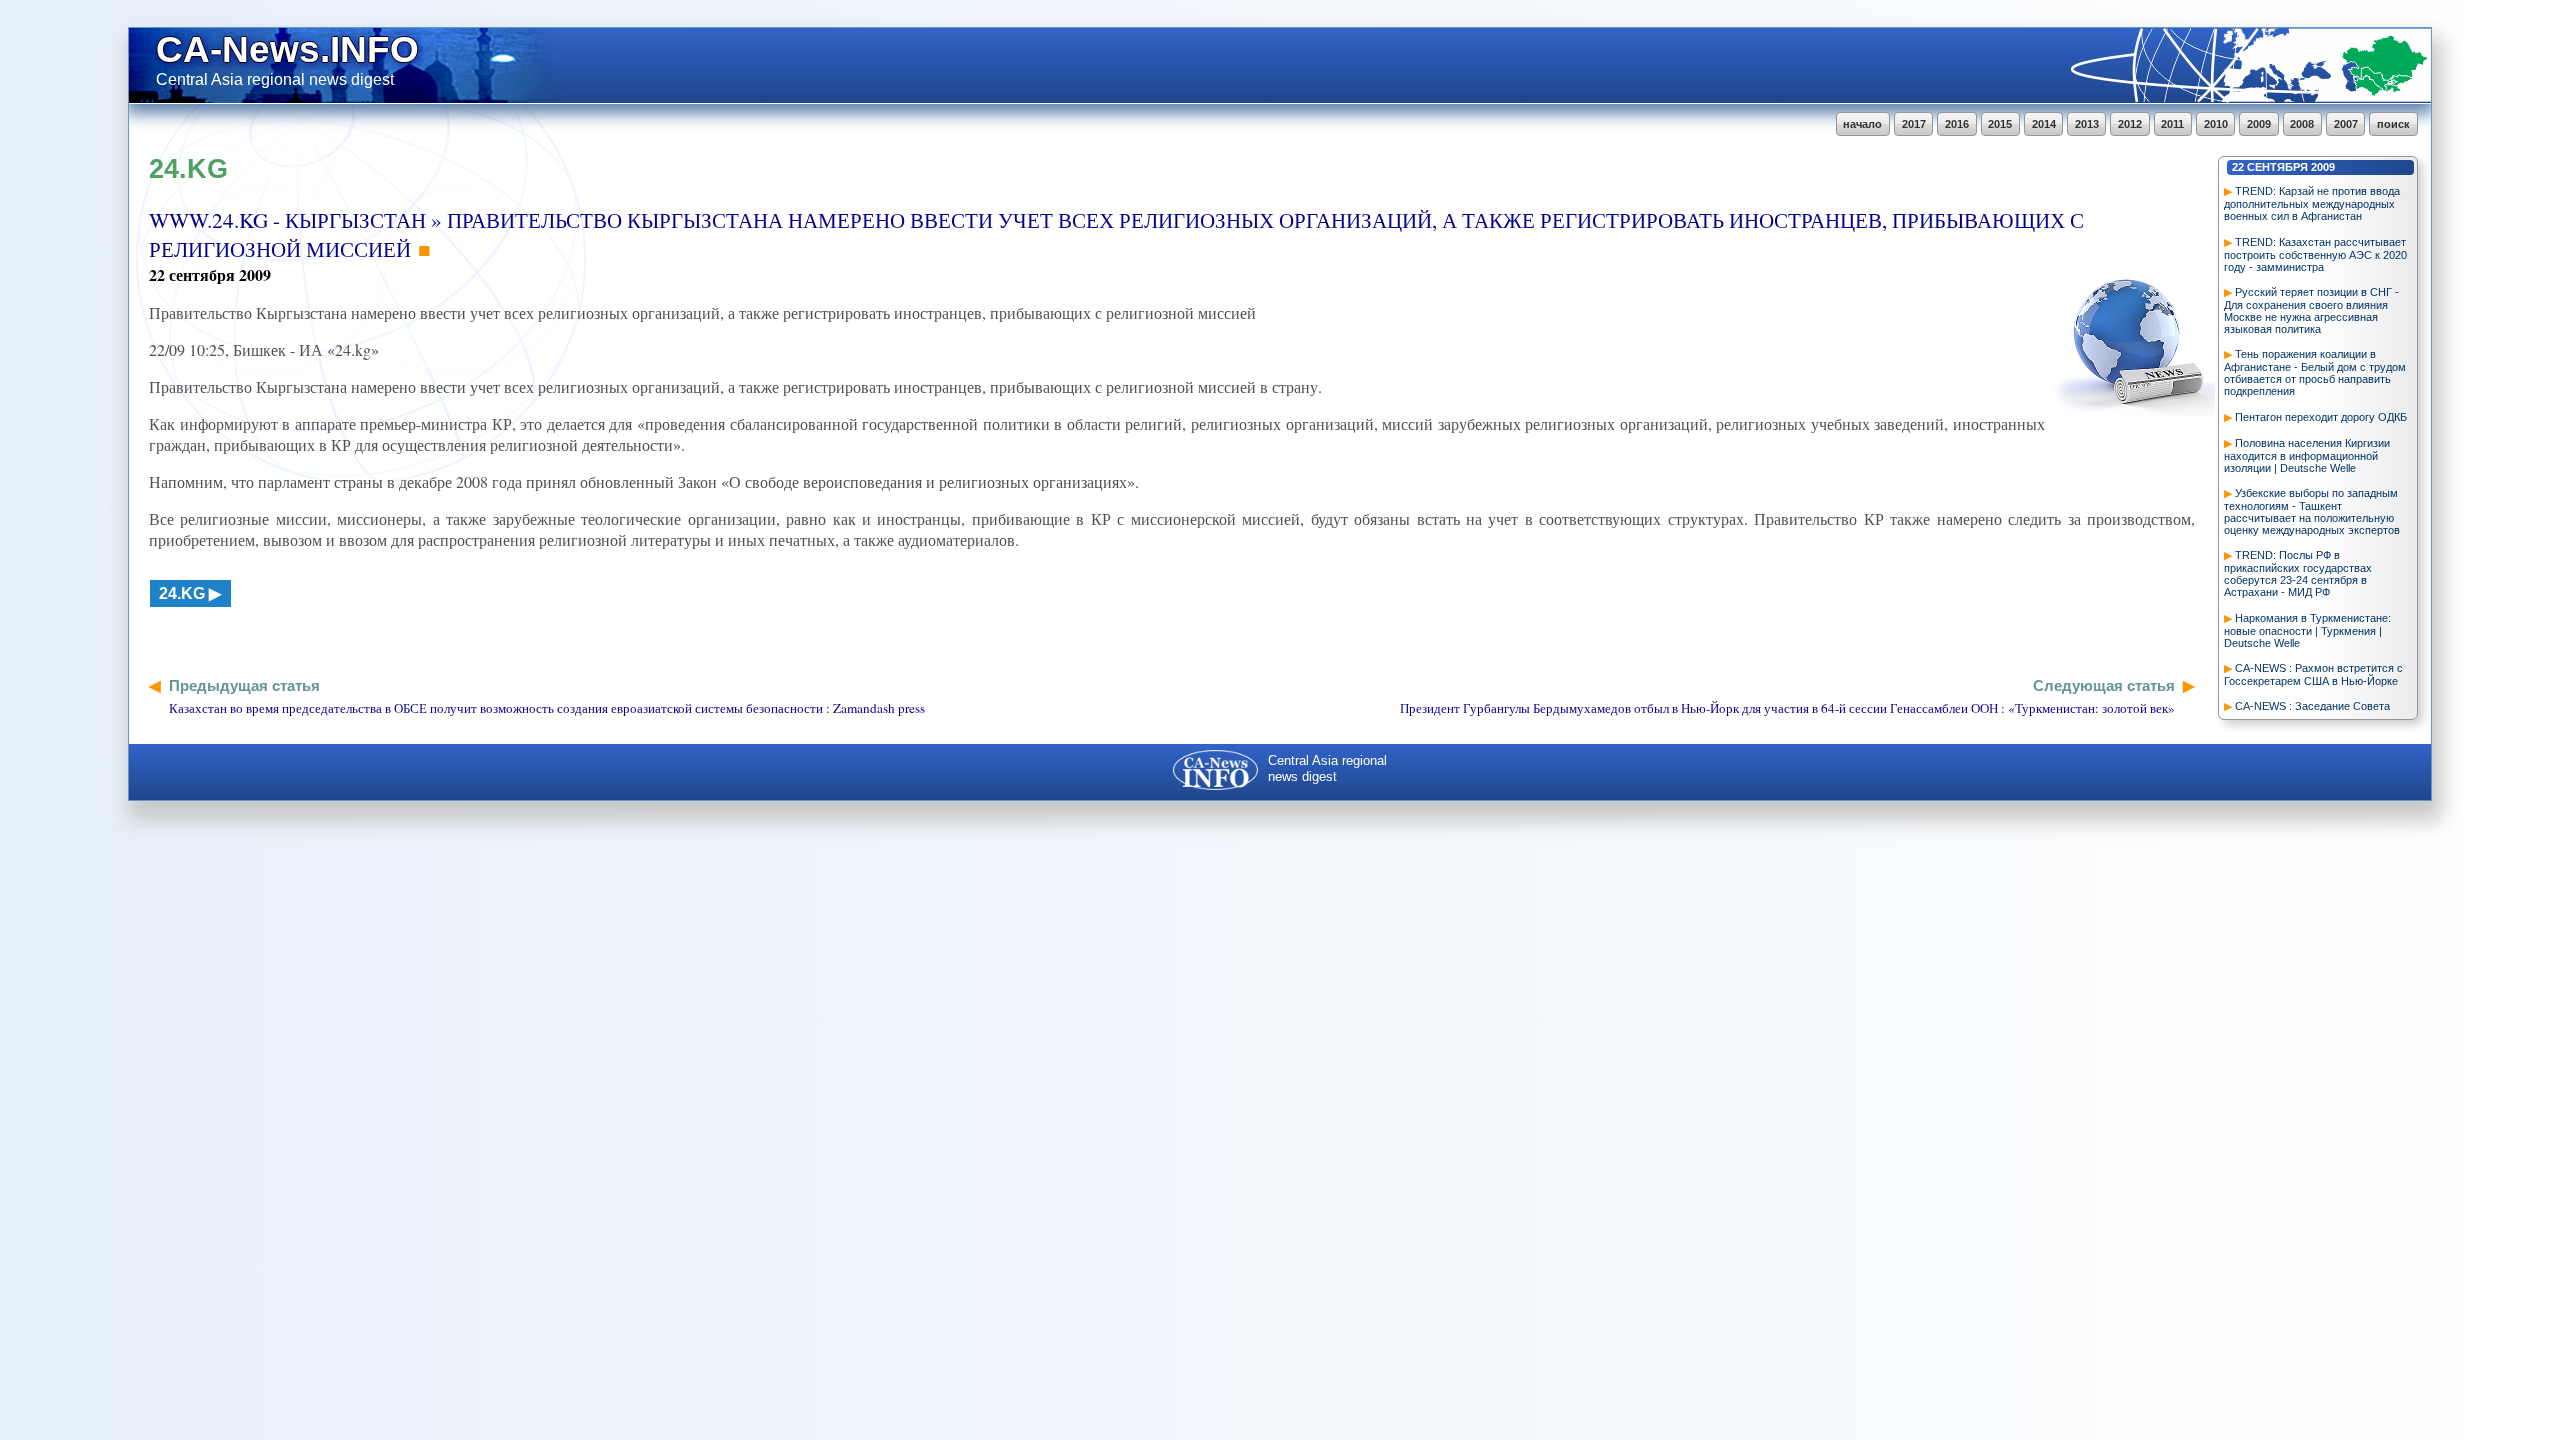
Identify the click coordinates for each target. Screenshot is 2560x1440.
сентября (2277, 167)
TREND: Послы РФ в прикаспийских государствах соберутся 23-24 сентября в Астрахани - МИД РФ (2298, 573)
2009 (2259, 124)
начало (1862, 124)
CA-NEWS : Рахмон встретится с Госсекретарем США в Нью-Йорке (2313, 674)
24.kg (182, 593)
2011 (2172, 124)
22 (2238, 167)
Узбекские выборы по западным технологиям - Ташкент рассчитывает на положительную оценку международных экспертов (2312, 511)
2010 (2216, 124)
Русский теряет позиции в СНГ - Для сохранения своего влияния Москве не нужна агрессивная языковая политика (2311, 310)
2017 (1914, 124)
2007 (2346, 124)
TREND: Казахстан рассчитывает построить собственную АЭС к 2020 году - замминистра (2315, 254)
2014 (2044, 124)
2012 (2130, 124)
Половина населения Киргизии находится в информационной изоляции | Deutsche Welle (2307, 455)
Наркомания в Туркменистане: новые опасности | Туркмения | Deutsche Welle (2307, 630)
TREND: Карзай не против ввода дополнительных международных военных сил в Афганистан (2312, 203)
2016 (1957, 124)
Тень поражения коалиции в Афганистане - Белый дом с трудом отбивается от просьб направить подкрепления (2315, 372)
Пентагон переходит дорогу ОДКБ (2321, 417)
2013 (2087, 124)
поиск (2393, 124)
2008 (2302, 124)
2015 (2000, 124)
